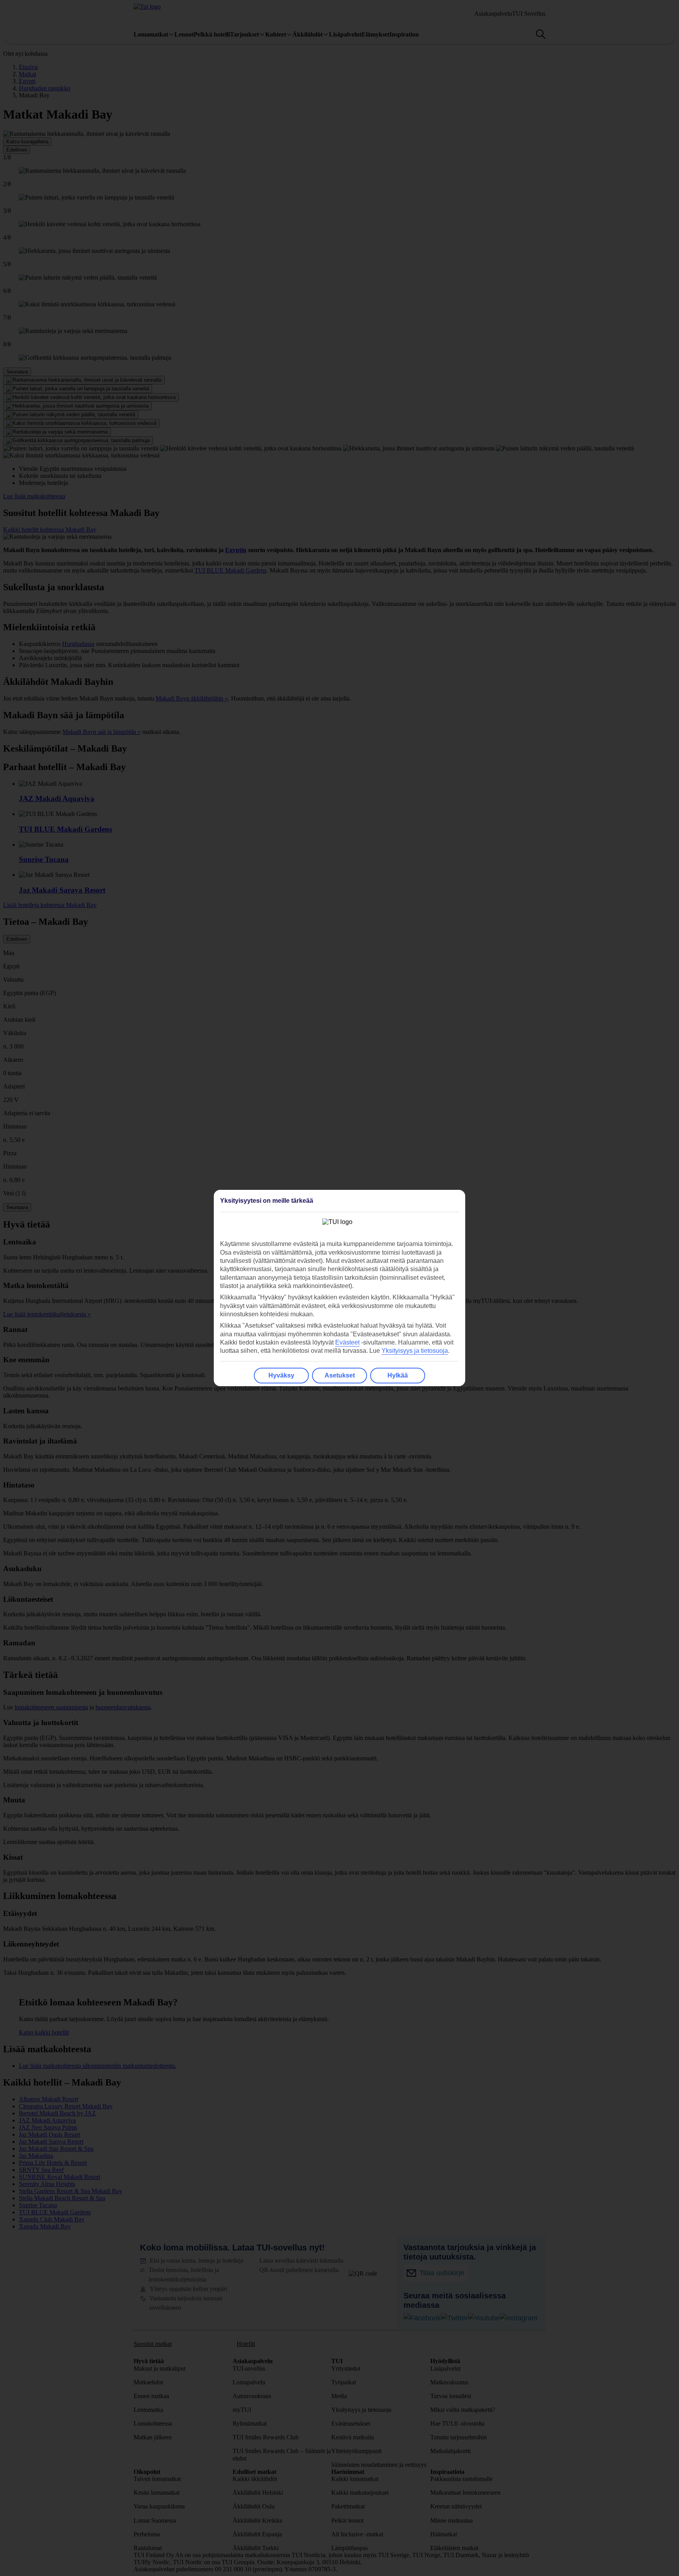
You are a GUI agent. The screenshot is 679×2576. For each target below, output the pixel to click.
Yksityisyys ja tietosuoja (415, 1351)
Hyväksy (281, 1375)
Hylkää (398, 1375)
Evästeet (347, 1342)
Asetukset (340, 1375)
